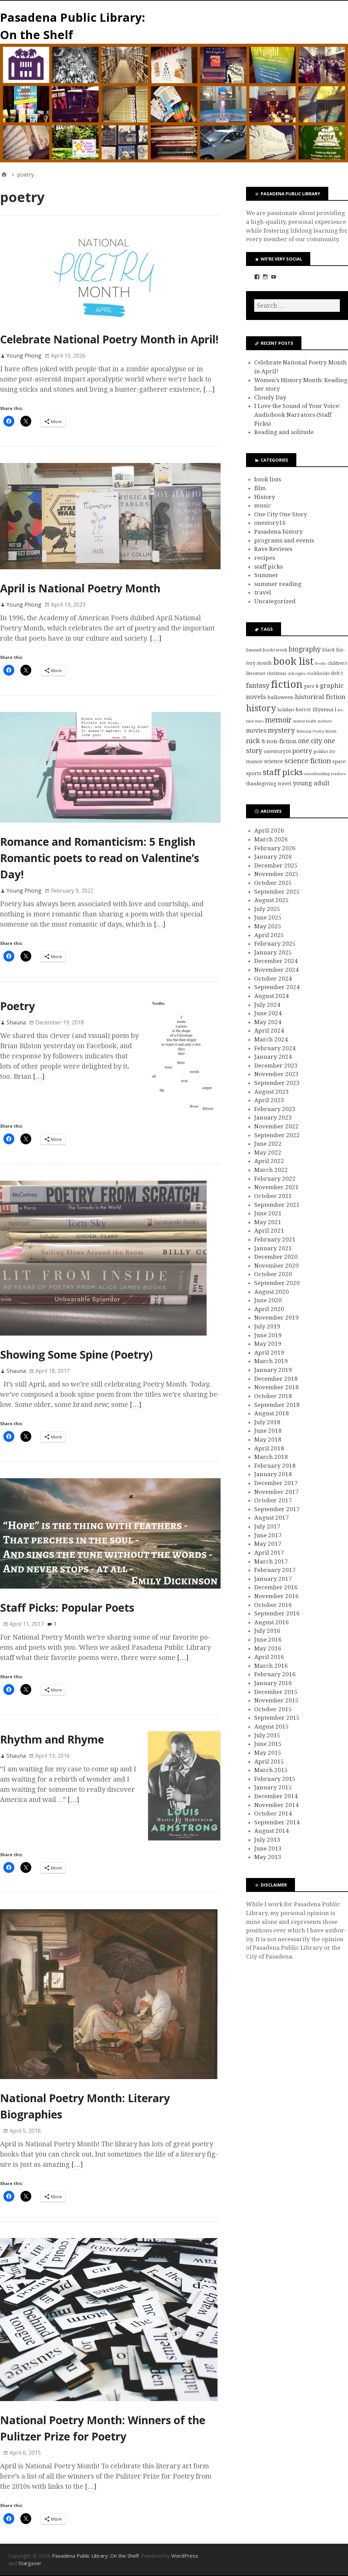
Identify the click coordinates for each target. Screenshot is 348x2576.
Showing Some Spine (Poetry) (76, 1354)
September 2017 (277, 1509)
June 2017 (268, 1535)
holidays (286, 710)
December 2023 (276, 1066)
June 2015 (268, 1744)
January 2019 (273, 1370)
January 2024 (273, 1057)
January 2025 (273, 952)
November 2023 (276, 1074)
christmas (276, 673)
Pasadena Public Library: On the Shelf (95, 2556)
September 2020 (277, 1283)
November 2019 (276, 1318)
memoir (279, 720)
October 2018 (273, 1396)
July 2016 (267, 1631)
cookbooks (318, 673)
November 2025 (276, 874)
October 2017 (273, 1500)
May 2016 (268, 1648)
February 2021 (275, 1239)
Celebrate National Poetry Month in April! (109, 339)
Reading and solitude (284, 432)
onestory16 (270, 523)
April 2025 (269, 935)
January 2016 (273, 1683)
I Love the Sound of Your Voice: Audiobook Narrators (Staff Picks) (297, 415)
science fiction (308, 761)
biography (305, 649)
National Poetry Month (316, 731)
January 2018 (273, 1474)
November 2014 (276, 1805)
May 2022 (268, 1152)
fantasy (258, 686)
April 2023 (269, 1100)
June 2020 (268, 1300)
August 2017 (272, 1518)
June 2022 (268, 1144)
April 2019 (269, 1353)
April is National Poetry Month (80, 588)
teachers (338, 774)
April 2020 (269, 1309)
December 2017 (276, 1483)
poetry (302, 751)
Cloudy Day (270, 397)
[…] (209, 389)
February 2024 (275, 1048)
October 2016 (273, 1605)
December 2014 (276, 1796)
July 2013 (267, 1840)
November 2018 (276, 1387)
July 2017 (267, 1526)
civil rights (297, 674)
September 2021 (277, 1205)
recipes (265, 558)
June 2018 (268, 1431)
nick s (256, 741)
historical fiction (320, 697)
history (261, 708)
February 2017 (275, 1570)
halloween (281, 697)
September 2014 (277, 1822)
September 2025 (277, 892)
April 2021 (269, 1231)
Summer (266, 575)
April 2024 (269, 1031)
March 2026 (271, 839)
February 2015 (275, 1779)
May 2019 (268, 1344)
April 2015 (269, 1761)
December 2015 (276, 1692)
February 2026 (275, 848)
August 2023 (272, 1092)
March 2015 (271, 1770)
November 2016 (276, 1596)
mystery (281, 730)
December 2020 (276, 1257)
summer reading (278, 584)
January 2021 (273, 1248)
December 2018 (276, 1379)
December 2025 (276, 865)
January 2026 (273, 857)
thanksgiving (261, 784)
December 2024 (276, 961)
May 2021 (268, 1222)
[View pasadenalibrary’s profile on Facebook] (257, 277)
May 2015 (268, 1753)
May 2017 (268, 1544)
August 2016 (272, 1622)
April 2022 (269, 1161)
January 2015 (273, 1787)
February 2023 (275, 1109)
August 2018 (272, 1413)
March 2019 (271, 1361)
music (263, 505)
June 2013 (268, 1848)
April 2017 (269, 1553)
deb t (337, 673)
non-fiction (282, 741)
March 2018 (271, 1457)
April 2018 (269, 1448)
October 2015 (273, 1709)
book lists (268, 479)
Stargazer (30, 2563)
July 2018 (267, 1422)
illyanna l (325, 710)
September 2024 (277, 987)
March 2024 (271, 1039)
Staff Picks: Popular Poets (67, 1607)
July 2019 (267, 1326)
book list (293, 661)
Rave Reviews (273, 549)
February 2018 (275, 1466)
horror (303, 710)
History (265, 497)
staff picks (268, 567)
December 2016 (276, 1587)
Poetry (18, 1006)
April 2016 (269, 1657)
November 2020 (276, 1266)
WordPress (185, 2556)
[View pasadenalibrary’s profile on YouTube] (274, 277)
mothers (325, 721)
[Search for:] (297, 306)
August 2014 (272, 1831)
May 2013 (268, 1857)
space (339, 762)
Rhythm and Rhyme (52, 1739)
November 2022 (276, 1126)
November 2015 (276, 1700)
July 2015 (267, 1735)
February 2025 (275, 944)
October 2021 (273, 1196)
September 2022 (277, 1135)
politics (321, 752)
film (260, 488)
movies (256, 731)
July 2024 (267, 1005)
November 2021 (276, 1187)
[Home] (4, 175)
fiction (287, 684)
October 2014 (273, 1813)
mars (259, 721)
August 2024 (272, 996)
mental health (305, 721)
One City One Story (281, 514)
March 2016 (271, 1666)
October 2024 (273, 979)
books (321, 664)
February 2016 (275, 1674)
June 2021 (268, 1213)
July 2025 (267, 909)
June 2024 (268, 1013)
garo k (311, 686)
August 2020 (272, 1292)
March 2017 (271, 1561)
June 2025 (268, 917)
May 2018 (268, 1439)
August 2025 (272, 900)
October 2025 (273, 883)
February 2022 (275, 1179)
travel (263, 592)
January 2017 (273, 1579)
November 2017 (276, 1492)
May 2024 (268, 1022)
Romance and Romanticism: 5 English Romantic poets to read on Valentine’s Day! (100, 858)
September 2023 (277, 1083)
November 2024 (276, 970)
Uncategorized (275, 601)
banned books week (267, 650)
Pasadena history (279, 532)
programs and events (284, 540)
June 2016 (268, 1640)
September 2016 (277, 1613)
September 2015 (277, 1718)
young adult (311, 783)
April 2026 (269, 830)
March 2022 (271, 1170)
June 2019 (268, 1335)
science (274, 761)
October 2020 (273, 1274)
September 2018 (277, 1405)
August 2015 (272, 1727)
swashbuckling (317, 774)
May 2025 (268, 926)
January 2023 (273, 1117)
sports (254, 773)
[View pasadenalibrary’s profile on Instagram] (265, 277)
